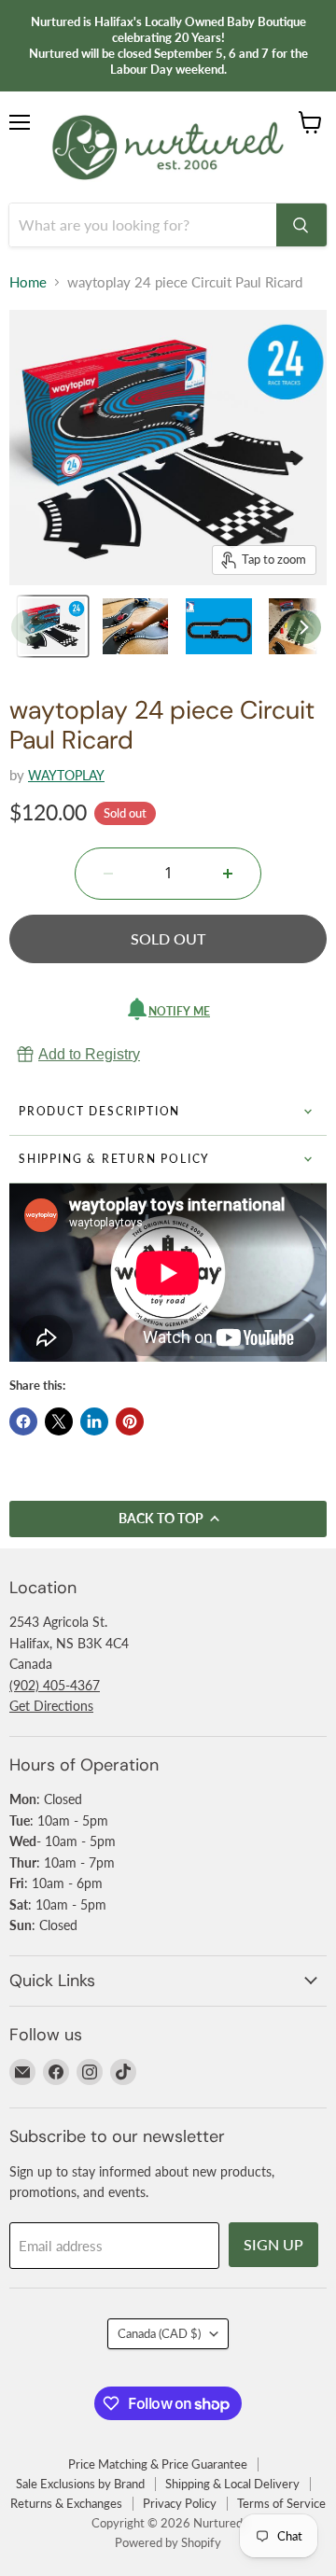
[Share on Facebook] (23, 1421)
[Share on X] (59, 1421)
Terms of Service (281, 2503)
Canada (159, 2333)
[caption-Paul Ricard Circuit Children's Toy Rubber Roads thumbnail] (219, 626)
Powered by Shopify (168, 2542)
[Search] (301, 225)
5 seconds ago (89, 1054)
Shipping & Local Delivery (232, 2484)
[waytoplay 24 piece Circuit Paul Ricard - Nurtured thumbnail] (53, 626)
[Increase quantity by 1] (228, 874)
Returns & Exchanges (66, 2503)
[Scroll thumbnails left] (28, 627)
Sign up (273, 2244)
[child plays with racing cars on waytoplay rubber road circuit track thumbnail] (136, 626)
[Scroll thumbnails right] (304, 627)
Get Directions (51, 1706)
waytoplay (66, 775)
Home (28, 282)
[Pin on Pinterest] (130, 1421)
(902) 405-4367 (55, 1685)
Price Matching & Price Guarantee (158, 2464)
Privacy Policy (180, 2503)
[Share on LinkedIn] (94, 1421)
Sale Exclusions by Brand (80, 2484)
